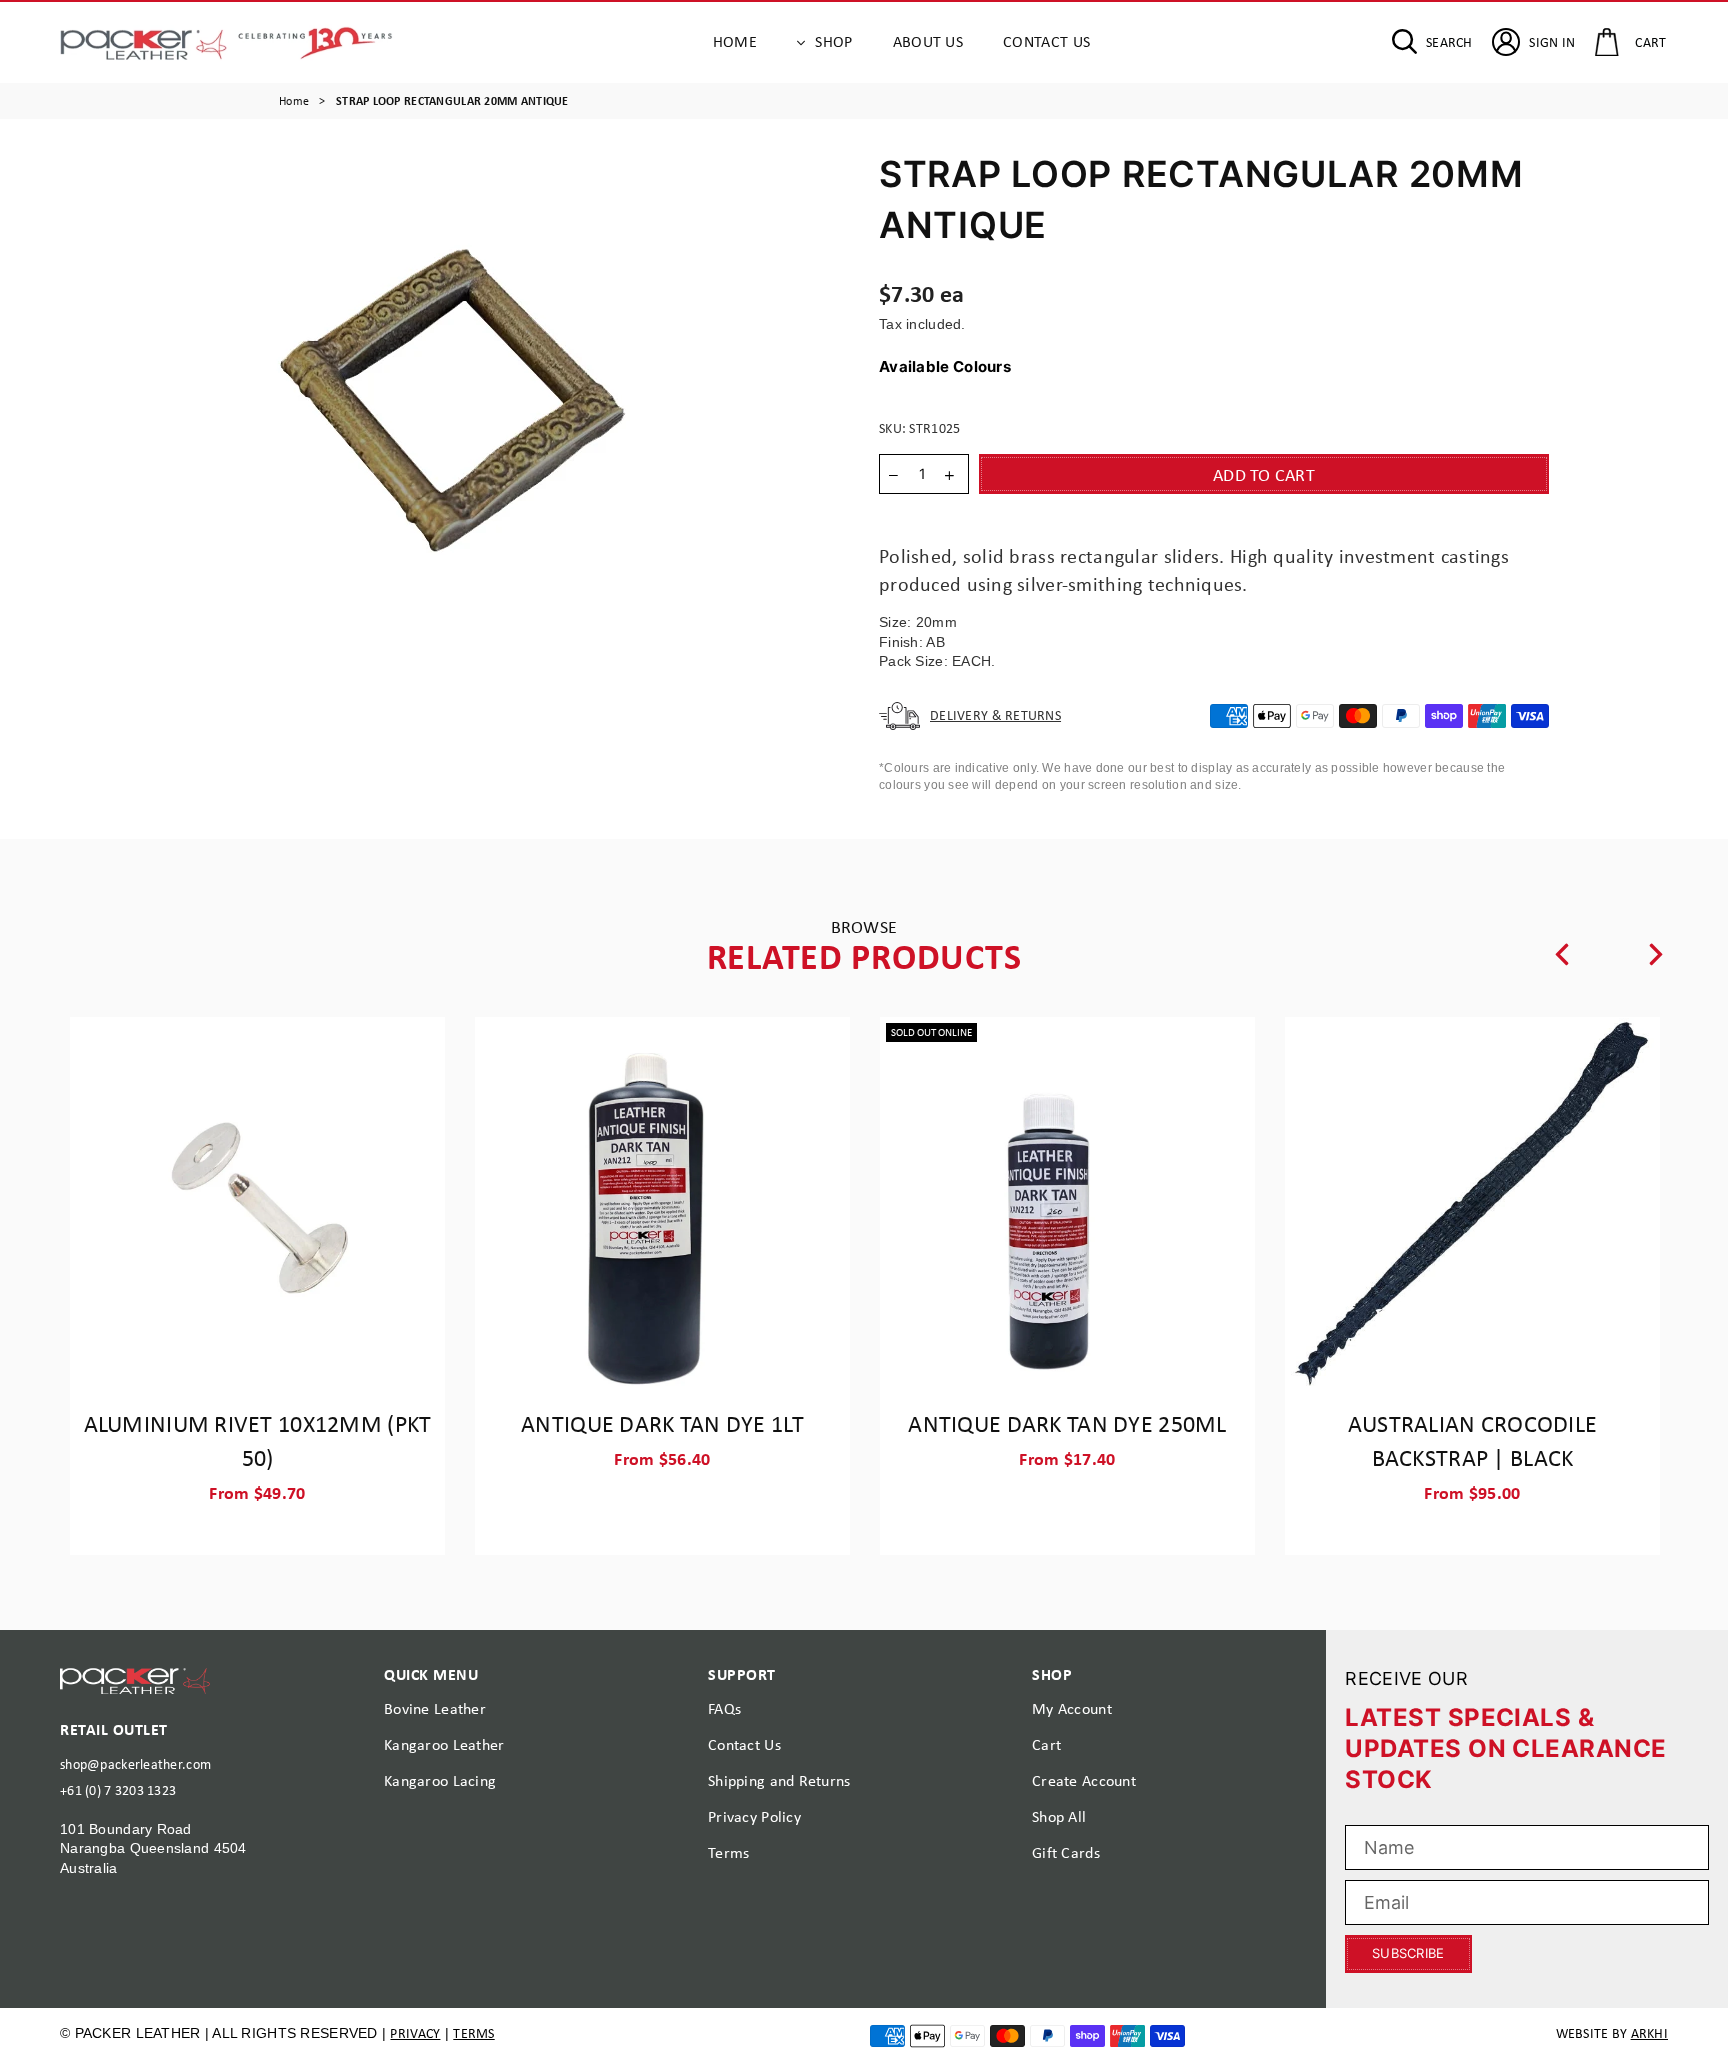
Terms (728, 1852)
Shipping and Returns (779, 1780)
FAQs (724, 1708)
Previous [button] (1561, 954)
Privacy (415, 2033)
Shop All (1059, 1816)
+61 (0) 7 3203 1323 (118, 1790)
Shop (833, 41)
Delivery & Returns (995, 715)
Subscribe (1408, 1953)
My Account (1072, 1708)
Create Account (1084, 1780)
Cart (1046, 1744)
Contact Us (1046, 41)
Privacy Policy (754, 1816)
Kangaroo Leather (444, 1744)
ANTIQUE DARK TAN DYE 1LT (662, 1423)
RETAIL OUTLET (114, 1729)
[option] (452, 451)
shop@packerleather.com (135, 1764)
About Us (928, 41)
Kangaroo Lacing (440, 1780)
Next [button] (1656, 954)
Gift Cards (1066, 1852)
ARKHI (1649, 2033)
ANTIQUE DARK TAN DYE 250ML (1067, 1423)
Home (735, 41)
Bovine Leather (435, 1708)
